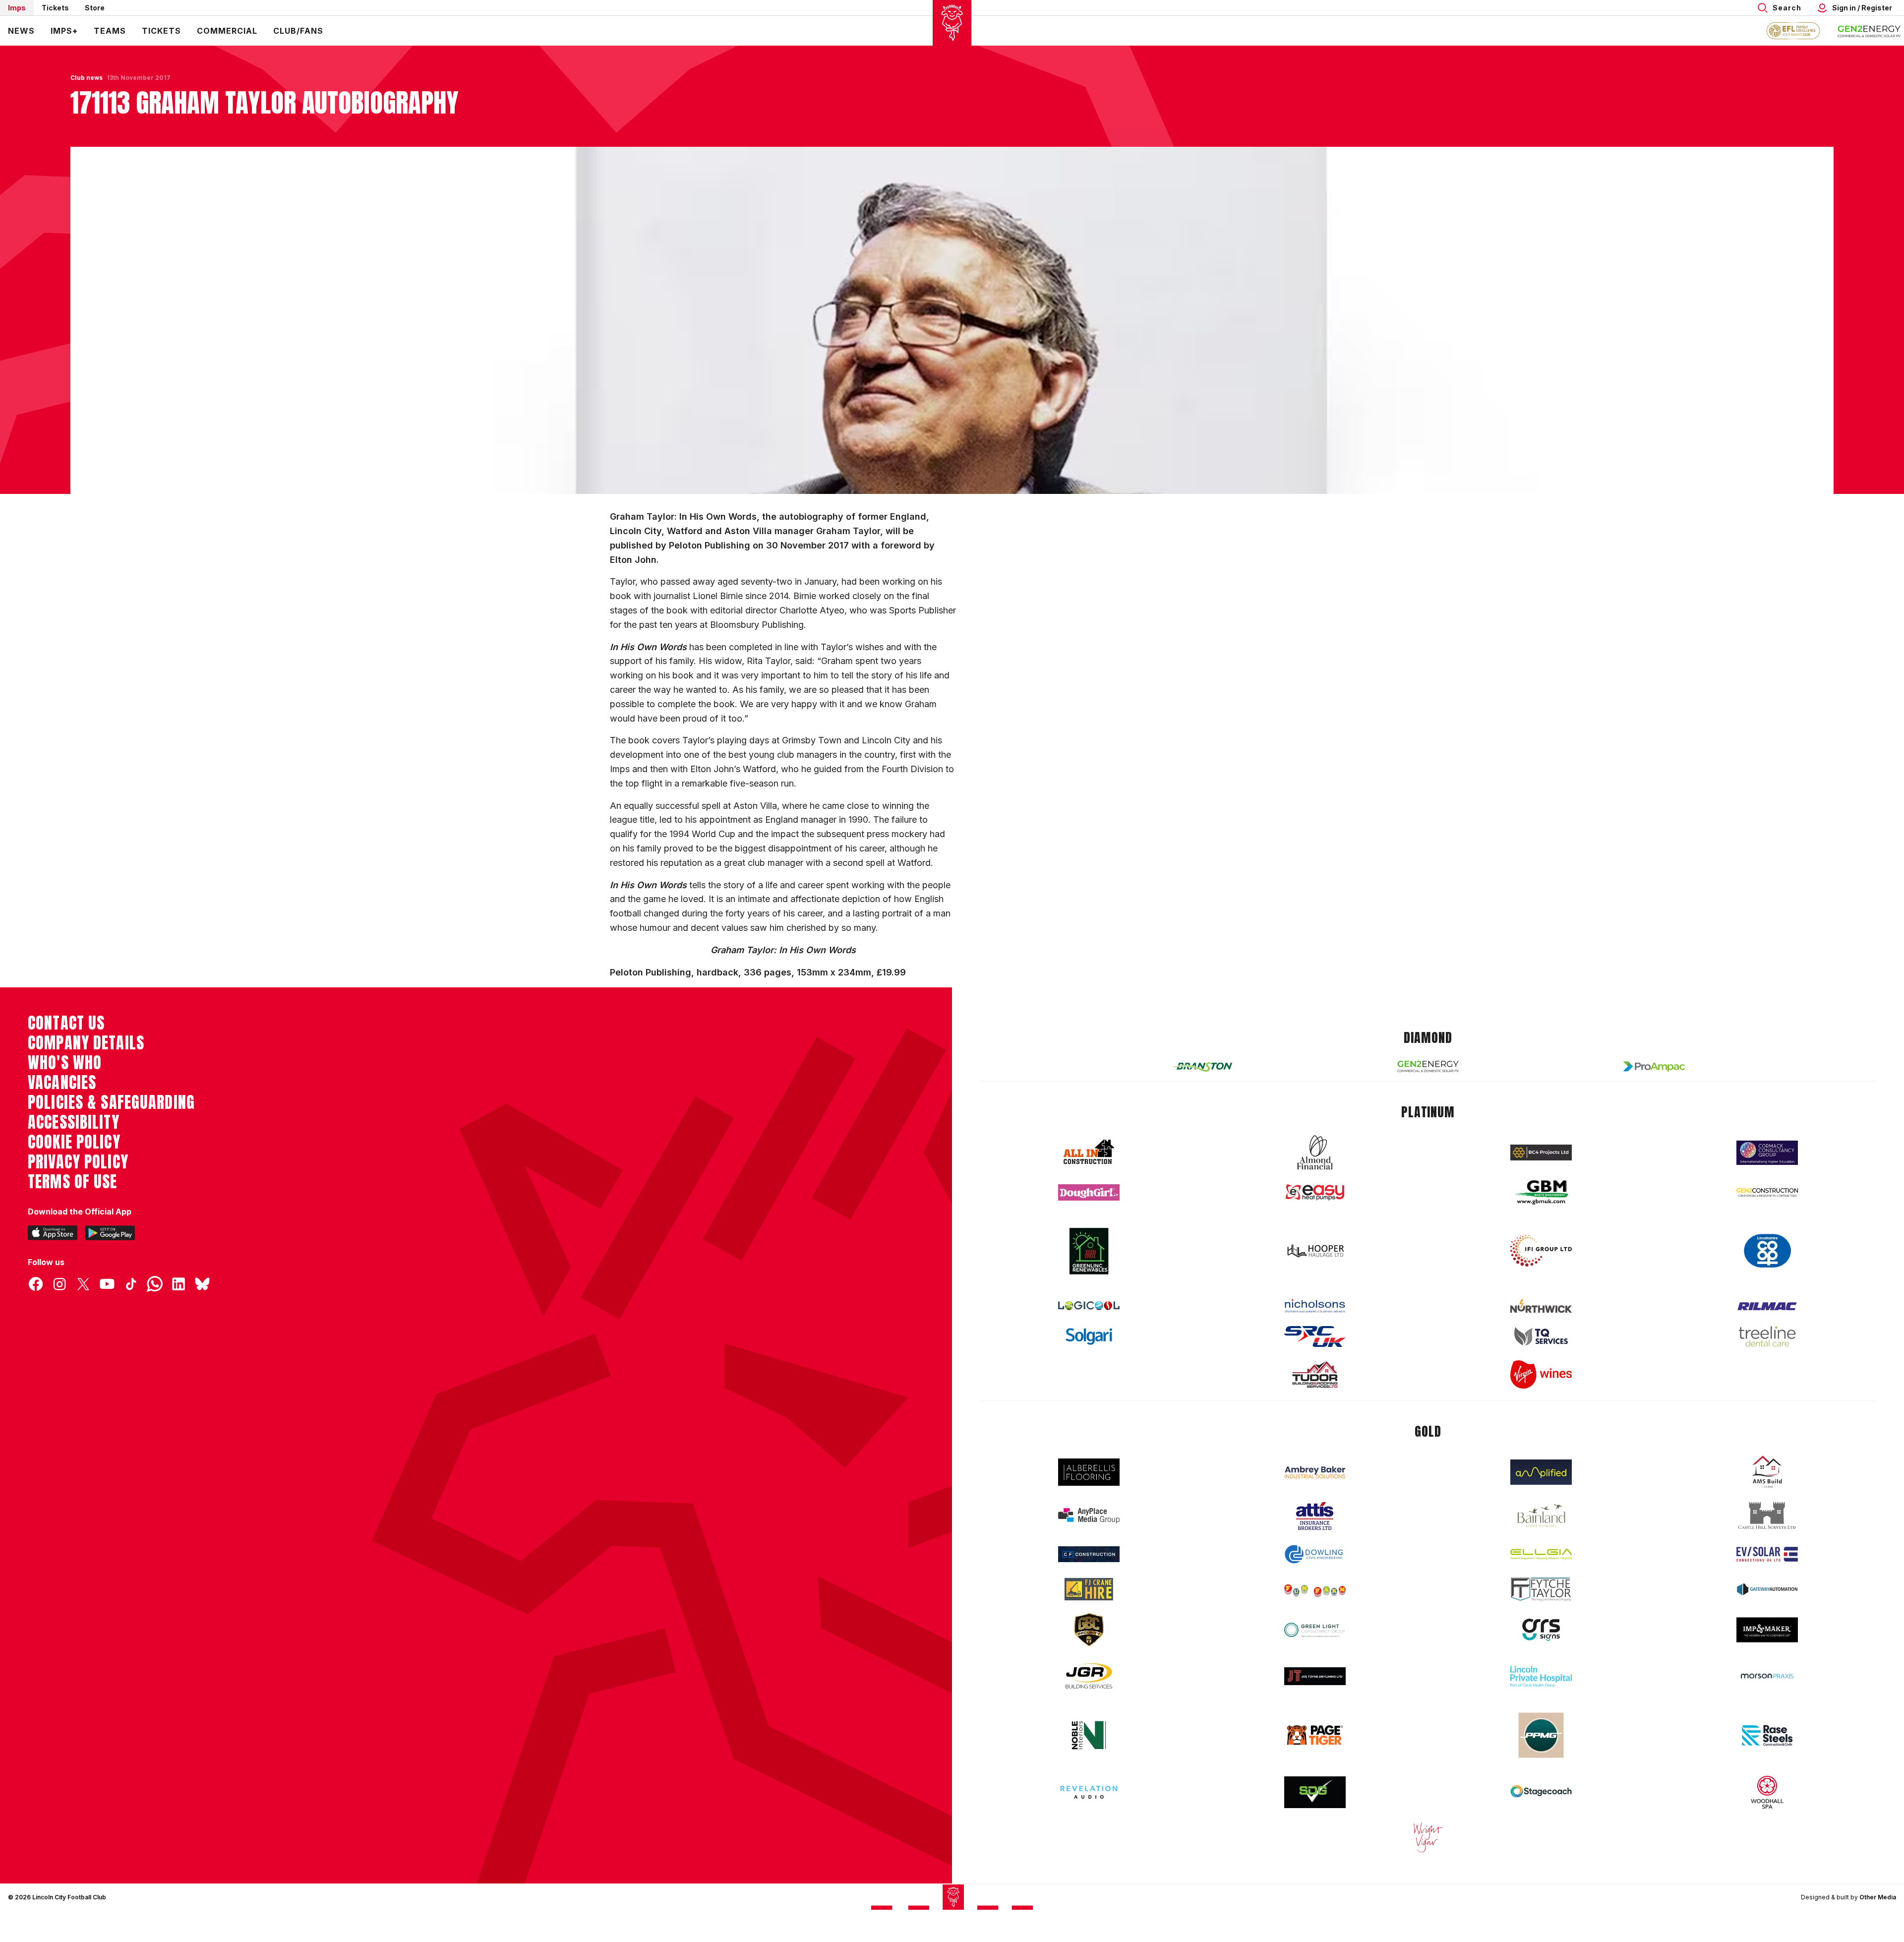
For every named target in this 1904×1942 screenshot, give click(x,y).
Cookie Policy (74, 1142)
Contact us (66, 1023)
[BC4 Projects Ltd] (1541, 1153)
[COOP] (1767, 1251)
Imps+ (64, 31)
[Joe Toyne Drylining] (1315, 1676)
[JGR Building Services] (1089, 1676)
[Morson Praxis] (1767, 1676)
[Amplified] (1541, 1472)
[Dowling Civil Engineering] (1315, 1554)
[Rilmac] (1767, 1306)
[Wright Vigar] (1428, 1837)
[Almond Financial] (1315, 1153)
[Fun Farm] (1315, 1589)
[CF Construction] (1089, 1554)
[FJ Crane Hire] (1089, 1589)
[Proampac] (1654, 1066)
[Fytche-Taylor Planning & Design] (1541, 1590)
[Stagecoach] (1541, 1792)
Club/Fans (298, 31)
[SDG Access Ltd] (1315, 1792)
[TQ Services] (1541, 1336)
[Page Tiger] (1315, 1735)
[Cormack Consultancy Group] (1767, 1153)
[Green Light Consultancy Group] (1315, 1630)
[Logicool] (1089, 1306)
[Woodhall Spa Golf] (1767, 1792)
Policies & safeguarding (111, 1102)
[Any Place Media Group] (1089, 1516)
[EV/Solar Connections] (1767, 1554)
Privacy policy (78, 1162)
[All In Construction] (1089, 1153)
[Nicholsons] (1315, 1306)
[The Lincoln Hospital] (1541, 1676)
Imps (17, 8)
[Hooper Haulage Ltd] (1315, 1251)
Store (95, 8)
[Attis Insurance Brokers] (1315, 1516)
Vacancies (62, 1083)
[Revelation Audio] (1089, 1792)
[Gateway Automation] (1767, 1589)
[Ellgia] (1541, 1554)
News (21, 31)
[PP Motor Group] (1541, 1735)
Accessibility (74, 1122)
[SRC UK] (1315, 1336)
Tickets (55, 8)
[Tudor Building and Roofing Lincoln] (1315, 1374)
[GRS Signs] (1541, 1630)
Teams (110, 31)
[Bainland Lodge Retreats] (1541, 1516)
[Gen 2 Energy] (1428, 1066)
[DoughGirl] (1089, 1192)
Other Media (1878, 1897)
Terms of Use (73, 1182)
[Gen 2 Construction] (1767, 1192)
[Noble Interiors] (1089, 1735)
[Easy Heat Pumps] (1315, 1192)
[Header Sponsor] (1869, 31)
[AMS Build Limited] (1767, 1472)
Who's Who (65, 1063)
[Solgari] (1089, 1336)
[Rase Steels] (1767, 1735)
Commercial (227, 31)
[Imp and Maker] (1767, 1630)
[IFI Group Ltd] (1541, 1251)
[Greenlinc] (1089, 1251)
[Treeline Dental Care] (1767, 1336)
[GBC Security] (1089, 1630)
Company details (86, 1043)
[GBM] (1541, 1192)
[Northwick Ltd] (1541, 1306)
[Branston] (1202, 1066)
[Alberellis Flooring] (1089, 1472)
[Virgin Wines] (1541, 1374)
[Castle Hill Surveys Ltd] (1767, 1516)
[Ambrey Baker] (1315, 1472)
